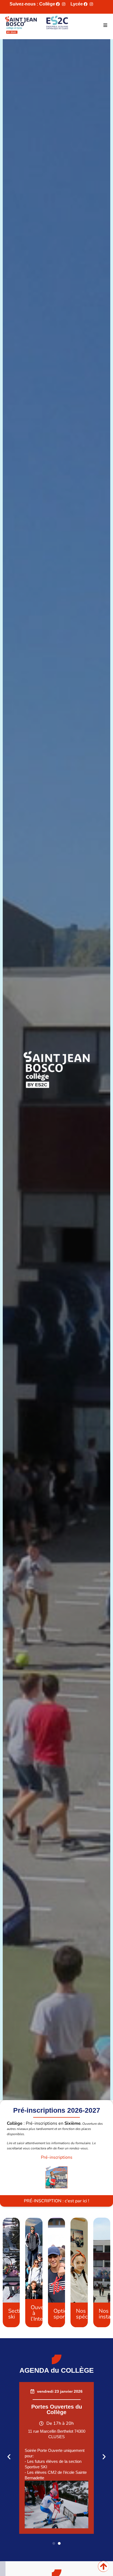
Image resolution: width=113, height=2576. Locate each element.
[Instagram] (64, 4)
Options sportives (65, 2314)
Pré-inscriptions (57, 2157)
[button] (105, 25)
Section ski (17, 2314)
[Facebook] (58, 4)
